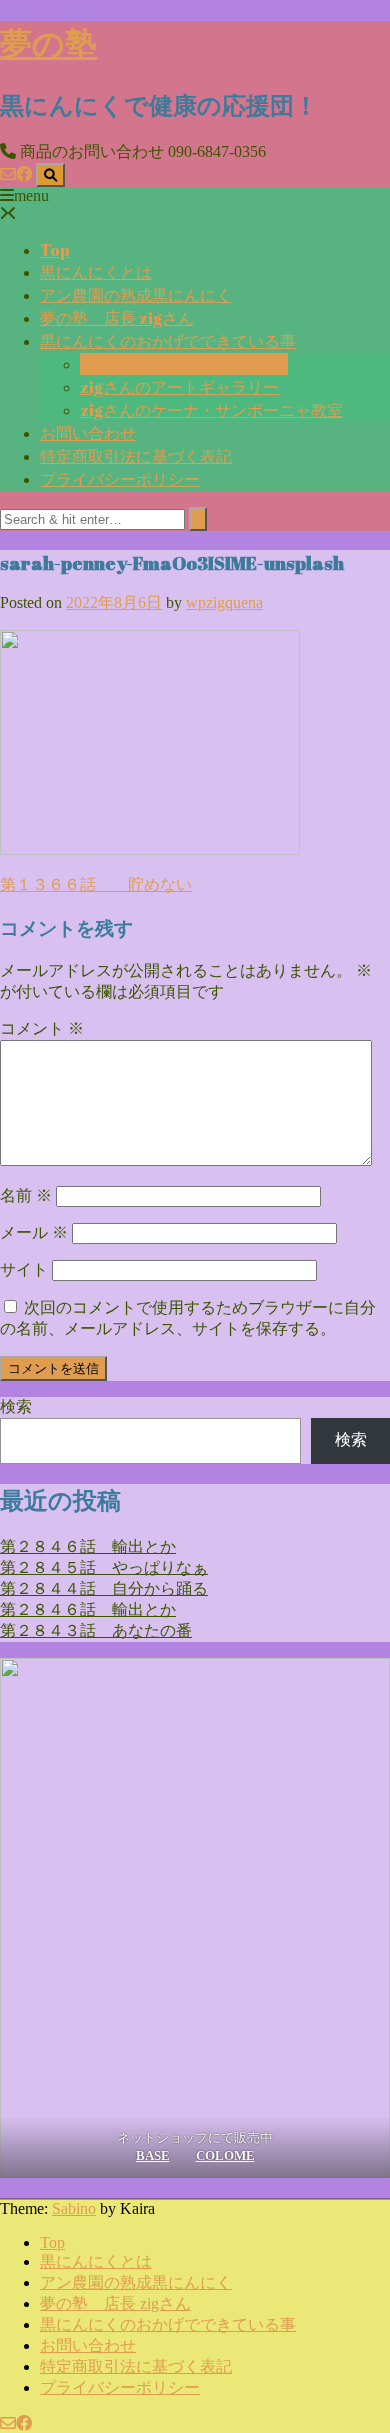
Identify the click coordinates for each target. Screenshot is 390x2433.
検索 (16, 1406)
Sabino (74, 2208)
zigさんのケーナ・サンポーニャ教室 (211, 410)
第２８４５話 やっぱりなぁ (104, 1567)
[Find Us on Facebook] (24, 174)
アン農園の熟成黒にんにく (136, 295)
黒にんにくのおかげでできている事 (168, 341)
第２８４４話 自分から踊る (104, 1588)
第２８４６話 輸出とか (88, 1546)
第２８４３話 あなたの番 (96, 1630)
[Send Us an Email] (8, 174)
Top (55, 250)
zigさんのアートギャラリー (179, 387)
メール (34, 1232)
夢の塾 (48, 42)
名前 (26, 1195)
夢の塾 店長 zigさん (117, 318)
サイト (24, 1269)
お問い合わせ (88, 433)
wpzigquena (224, 602)
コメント (42, 1028)
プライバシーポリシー (120, 479)
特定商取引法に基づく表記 (136, 456)
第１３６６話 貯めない (96, 884)
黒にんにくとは (96, 272)
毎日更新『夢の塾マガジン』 (184, 364)
